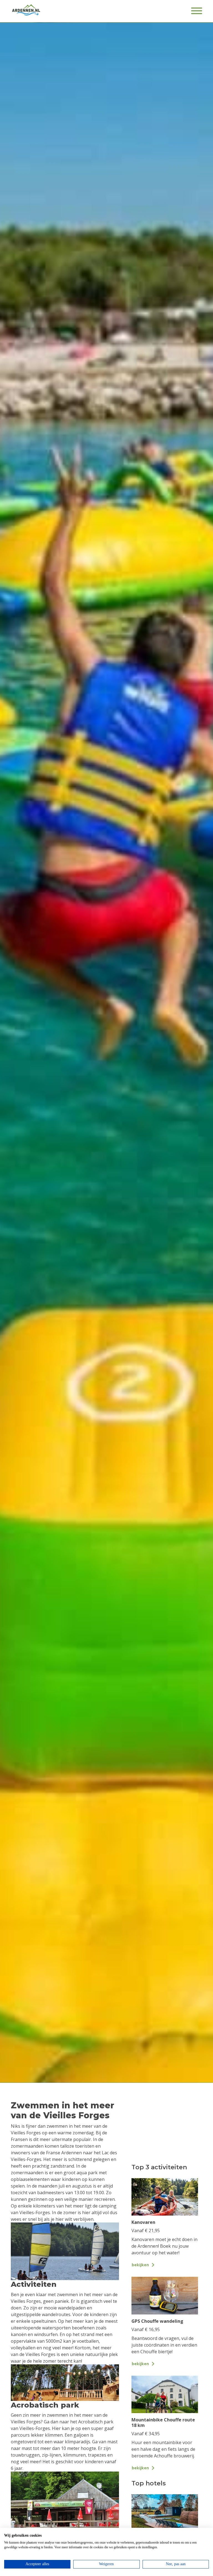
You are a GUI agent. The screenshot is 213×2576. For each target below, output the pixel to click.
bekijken (140, 2265)
